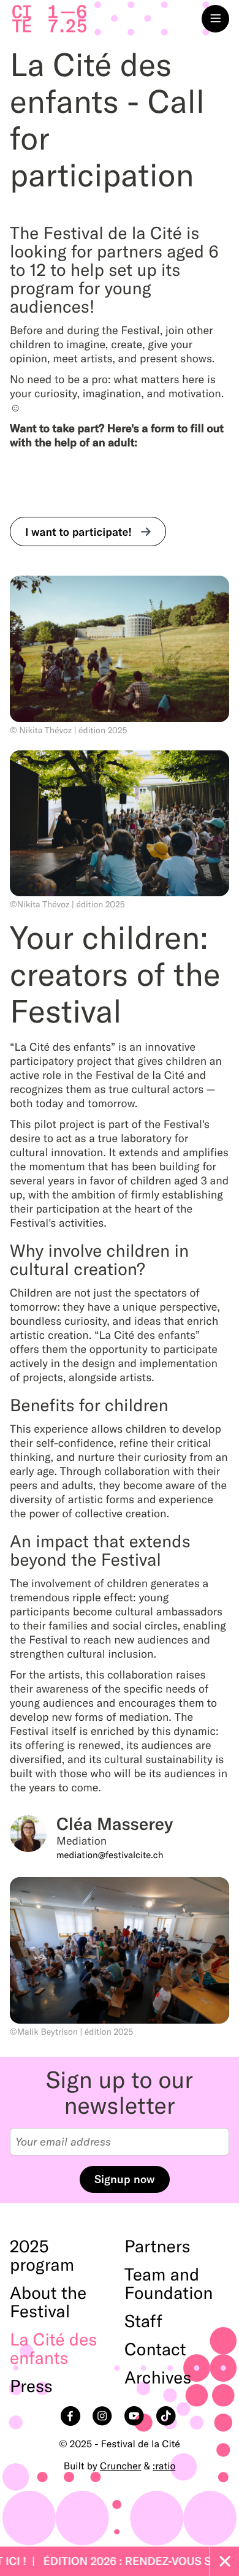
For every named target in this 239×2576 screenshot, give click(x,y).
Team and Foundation (169, 2284)
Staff (143, 2322)
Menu (215, 19)
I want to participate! (78, 532)
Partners (157, 2247)
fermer (224, 2561)
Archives (158, 2378)
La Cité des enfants (53, 2349)
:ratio (164, 2466)
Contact (155, 2350)
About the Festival (48, 2303)
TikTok (167, 2417)
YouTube (135, 2417)
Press (31, 2387)
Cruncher (120, 2466)
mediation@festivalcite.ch (110, 1855)
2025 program (42, 2256)
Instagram (104, 2417)
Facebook (72, 2417)
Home (49, 19)
